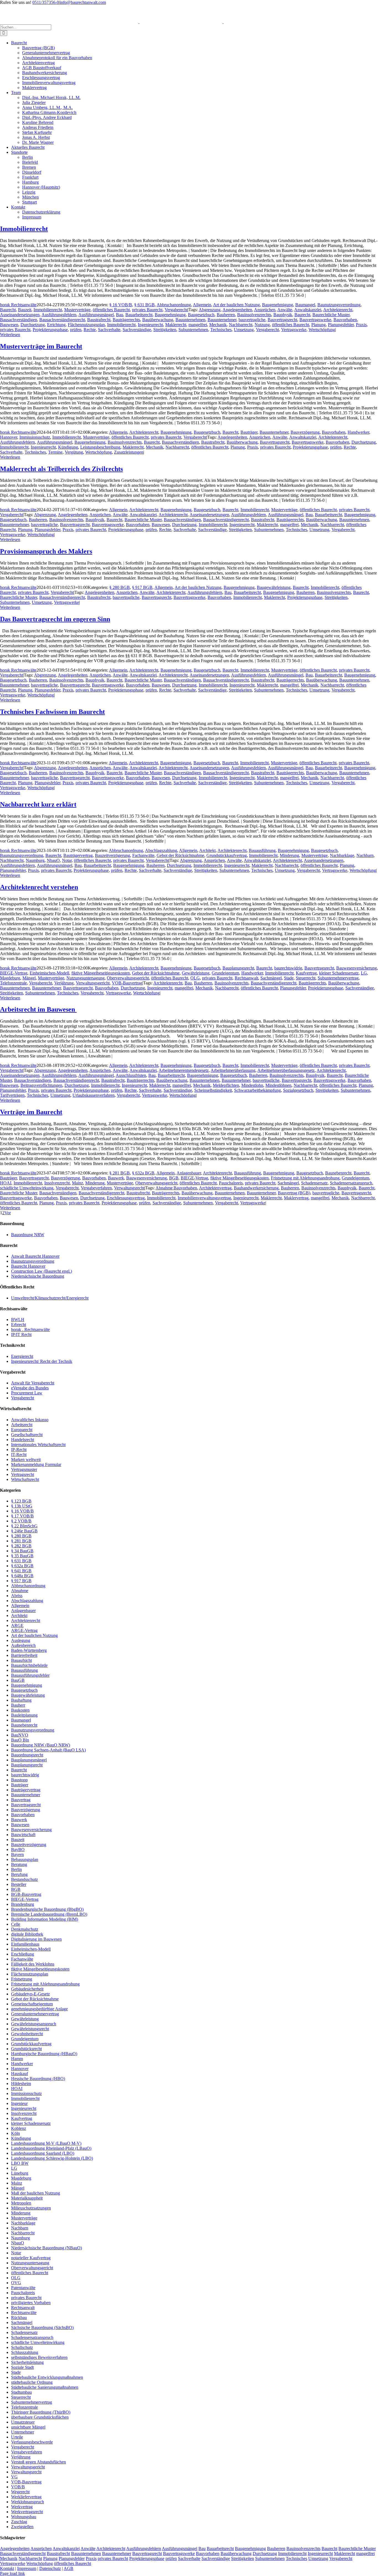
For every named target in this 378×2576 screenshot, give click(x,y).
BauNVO (20, 1735)
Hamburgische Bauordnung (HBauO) (44, 2054)
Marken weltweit (26, 1459)
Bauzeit (25, 310)
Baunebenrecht (338, 1173)
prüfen (76, 330)
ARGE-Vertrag (24, 1630)
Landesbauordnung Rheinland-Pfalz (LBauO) (51, 2148)
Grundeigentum (225, 973)
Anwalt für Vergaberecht (33, 1383)
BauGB (18, 1680)
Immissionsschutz (35, 437)
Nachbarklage (342, 855)
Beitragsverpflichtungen (41, 1085)
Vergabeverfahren (96, 1188)
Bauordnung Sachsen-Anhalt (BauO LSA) (48, 1750)
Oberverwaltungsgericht (128, 978)
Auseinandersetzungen (20, 315)
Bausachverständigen (19, 320)
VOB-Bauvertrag (127, 983)
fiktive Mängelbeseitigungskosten (101, 973)
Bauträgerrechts (126, 320)
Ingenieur (19, 2103)
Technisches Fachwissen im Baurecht (52, 712)
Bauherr (18, 1705)
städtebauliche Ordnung (32, 2382)
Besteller (19, 1884)
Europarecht (22, 1430)
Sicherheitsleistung (27, 2362)
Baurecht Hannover (28, 1266)
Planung (319, 325)
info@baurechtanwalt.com (83, 2)
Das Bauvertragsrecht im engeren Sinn (55, 619)
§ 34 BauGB (22, 1551)
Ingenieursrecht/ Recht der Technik (42, 1361)
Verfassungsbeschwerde (32, 2442)
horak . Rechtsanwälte (30, 1329)
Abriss (17, 1596)
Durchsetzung (33, 325)
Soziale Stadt (22, 2367)
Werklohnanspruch (28, 2502)
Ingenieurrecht (150, 325)
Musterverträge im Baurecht (41, 346)
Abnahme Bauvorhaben (176, 1188)
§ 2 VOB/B (21, 1521)
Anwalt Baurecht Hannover (35, 1256)
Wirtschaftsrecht (25, 1479)
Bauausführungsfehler (30, 1675)
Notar (67, 860)
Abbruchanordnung (174, 305)
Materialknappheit (27, 2198)
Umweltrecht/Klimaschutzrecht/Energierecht (50, 1298)
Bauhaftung (21, 1700)
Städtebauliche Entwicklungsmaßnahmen (47, 2377)
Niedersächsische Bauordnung (38, 1276)
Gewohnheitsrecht (27, 2034)
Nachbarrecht (241, 325)
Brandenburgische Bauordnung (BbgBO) (47, 1909)
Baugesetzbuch (201, 315)
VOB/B (18, 2487)
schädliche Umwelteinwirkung (27, 1188)
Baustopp (19, 1780)
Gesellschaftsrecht (27, 1435)
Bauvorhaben (345, 320)
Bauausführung (262, 850)
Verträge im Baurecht (31, 1112)
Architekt (207, 850)
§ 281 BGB (120, 1173)
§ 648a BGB (22, 1576)
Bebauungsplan (25, 1859)
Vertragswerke (294, 330)
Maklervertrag (296, 1198)
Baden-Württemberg (29, 1650)
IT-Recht (19, 1455)
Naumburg (35, 860)
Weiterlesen (10, 335)
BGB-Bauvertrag (26, 1894)
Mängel (29, 978)
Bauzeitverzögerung (112, 855)
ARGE (17, 1625)
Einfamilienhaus (25, 1944)
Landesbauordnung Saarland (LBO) (43, 2153)
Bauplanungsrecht (238, 968)
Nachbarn (365, 855)
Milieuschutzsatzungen (31, 2208)
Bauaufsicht (21, 1660)
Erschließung (23, 1954)
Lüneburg (20, 2173)
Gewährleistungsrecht (30, 2029)
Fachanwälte (143, 855)
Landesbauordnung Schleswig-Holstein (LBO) (52, 2158)
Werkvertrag (22, 2507)
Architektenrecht (338, 310)
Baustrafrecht (99, 320)
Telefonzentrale (13, 983)
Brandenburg (23, 1904)
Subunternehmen (193, 330)
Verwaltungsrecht (129, 1188)
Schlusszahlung (25, 2352)
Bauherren (226, 315)
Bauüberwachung (158, 320)
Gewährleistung (196, 973)
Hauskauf (20, 2074)
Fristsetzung (22, 1979)
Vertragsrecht (23, 1474)
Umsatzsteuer (23, 2422)
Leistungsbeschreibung (100, 447)
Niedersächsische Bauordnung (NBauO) (46, 2248)
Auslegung (21, 1640)
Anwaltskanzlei (308, 310)
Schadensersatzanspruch (351, 1183)
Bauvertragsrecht (282, 320)
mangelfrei (198, 325)
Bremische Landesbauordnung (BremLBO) (49, 1914)
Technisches (221, 330)
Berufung (19, 1874)
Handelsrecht (23, 1440)
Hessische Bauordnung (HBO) (38, 2079)
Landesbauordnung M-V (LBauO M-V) (46, 2143)
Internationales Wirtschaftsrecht (38, 1445)
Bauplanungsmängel (29, 1760)
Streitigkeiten (165, 330)
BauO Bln (20, 1740)
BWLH (18, 1320)
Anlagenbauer (189, 1173)
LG (364, 973)
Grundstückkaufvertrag (227, 855)
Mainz (77, 1183)
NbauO (53, 860)
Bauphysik (283, 315)
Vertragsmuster (24, 1469)
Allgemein (202, 305)
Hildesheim (21, 2084)
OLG (195, 978)
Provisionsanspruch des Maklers (46, 551)
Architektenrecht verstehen (39, 887)
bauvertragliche (252, 320)
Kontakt (7, 2568)
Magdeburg (10, 978)
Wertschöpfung (322, 330)
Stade (289, 978)
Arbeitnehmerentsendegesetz (184, 1070)
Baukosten (20, 1710)
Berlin (16, 1869)
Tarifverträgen (12, 1095)
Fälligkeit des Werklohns (33, 1964)
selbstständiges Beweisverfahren (39, 2357)
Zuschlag (19, 2522)
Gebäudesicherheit (27, 1989)
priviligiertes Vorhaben (31, 2303)
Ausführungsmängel (96, 315)
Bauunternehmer (222, 320)
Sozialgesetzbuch (298, 1090)
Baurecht (8, 310)
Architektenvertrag (215, 1188)
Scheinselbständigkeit (213, 1090)
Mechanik (218, 325)
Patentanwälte (23, 2288)
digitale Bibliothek (27, 1934)
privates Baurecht (147, 310)
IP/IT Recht (21, 1334)
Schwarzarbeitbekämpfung (257, 1090)
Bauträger (249, 432)
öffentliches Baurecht (111, 310)
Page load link (12, 2573)
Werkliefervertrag (26, 2497)
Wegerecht (20, 2492)
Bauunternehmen (190, 320)
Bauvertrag (21, 1800)
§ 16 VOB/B (121, 305)
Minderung (289, 855)
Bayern (17, 1854)
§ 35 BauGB (22, 1556)
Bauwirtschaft (23, 1835)
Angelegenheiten (237, 310)
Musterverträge (77, 310)
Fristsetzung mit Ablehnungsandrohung (305, 1178)
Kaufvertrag (306, 973)
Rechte (90, 330)
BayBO (18, 1850)
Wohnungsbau (24, 2517)
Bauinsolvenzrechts (254, 315)
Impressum (27, 2568)
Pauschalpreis (231, 1183)
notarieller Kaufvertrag (31, 2258)
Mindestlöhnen (278, 1085)
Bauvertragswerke (315, 320)
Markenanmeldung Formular (36, 1464)
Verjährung (64, 983)
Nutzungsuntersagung (86, 978)
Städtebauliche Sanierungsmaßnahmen (45, 2387)
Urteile (17, 2437)
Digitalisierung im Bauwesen (36, 1939)
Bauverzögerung (305, 432)
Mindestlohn (252, 1085)
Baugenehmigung (278, 305)
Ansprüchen (265, 310)
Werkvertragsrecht (27, 2512)
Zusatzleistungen (129, 452)
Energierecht (22, 1356)
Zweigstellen (22, 2527)
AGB (68, 2568)
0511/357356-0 (46, 2)
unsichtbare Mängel (28, 2427)
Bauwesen (9, 325)
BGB (174, 1178)
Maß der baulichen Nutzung (36, 2193)
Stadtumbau (21, 2392)
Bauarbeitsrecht (139, 315)
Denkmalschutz (25, 1929)
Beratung (19, 1864)
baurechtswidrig (288, 968)
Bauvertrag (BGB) (294, 1193)
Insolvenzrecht (57, 1183)
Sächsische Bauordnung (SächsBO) (42, 2327)
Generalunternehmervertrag (35, 2014)
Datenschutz (50, 2568)
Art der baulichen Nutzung (236, 305)
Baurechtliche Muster (331, 315)
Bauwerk (116, 1178)
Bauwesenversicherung (357, 968)
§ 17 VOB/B (22, 1516)
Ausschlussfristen (131, 1075)
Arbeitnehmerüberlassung (233, 1070)
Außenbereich (23, 1645)
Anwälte (285, 310)
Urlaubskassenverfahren (94, 1095)
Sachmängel (271, 978)
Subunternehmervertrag (338, 978)
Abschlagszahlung (161, 850)
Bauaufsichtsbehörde (29, 1665)
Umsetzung (244, 330)
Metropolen (21, 2203)
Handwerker (358, 432)
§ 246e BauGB (24, 1531)
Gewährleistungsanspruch (34, 2024)
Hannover (9, 437)
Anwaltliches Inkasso (30, 1420)
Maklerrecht (176, 325)
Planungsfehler (341, 325)
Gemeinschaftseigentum (32, 2004)
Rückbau (19, 2318)
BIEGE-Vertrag (14, 973)
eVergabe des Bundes (30, 1388)
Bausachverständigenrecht (62, 320)
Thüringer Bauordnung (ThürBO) (41, 2412)
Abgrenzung (210, 310)
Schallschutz (22, 2347)
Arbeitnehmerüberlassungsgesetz (286, 1070)
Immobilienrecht (24, 229)
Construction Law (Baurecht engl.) (42, 1271)
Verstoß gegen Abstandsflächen (38, 2462)
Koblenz (19, 2128)
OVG (16, 2283)
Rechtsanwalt (246, 978)
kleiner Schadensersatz (339, 973)
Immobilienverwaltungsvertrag (204, 1198)
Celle (16, 1924)
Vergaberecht (176, 310)
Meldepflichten (226, 1085)
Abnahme (20, 1591)
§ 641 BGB (21, 1571)
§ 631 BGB (144, 305)
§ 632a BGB (143, 1173)
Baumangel (305, 305)
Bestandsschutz (24, 1879)
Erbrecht (19, 1325)
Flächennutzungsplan (86, 325)
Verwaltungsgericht (93, 983)
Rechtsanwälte (24, 2313)
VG (14, 2477)
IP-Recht (19, 1450)
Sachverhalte (109, 330)
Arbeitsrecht (22, 1425)
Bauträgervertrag (78, 855)
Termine (55, 452)
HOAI (6, 1183)
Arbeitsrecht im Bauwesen (38, 1009)
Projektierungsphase (50, 330)
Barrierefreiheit (24, 1655)
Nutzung (262, 325)
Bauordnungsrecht (27, 1755)
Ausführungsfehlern (59, 315)
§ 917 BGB (142, 587)
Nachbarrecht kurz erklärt (38, 804)
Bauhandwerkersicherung (256, 1188)
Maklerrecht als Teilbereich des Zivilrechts (61, 469)
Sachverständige (137, 330)
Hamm (17, 2059)
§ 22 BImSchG (24, 1526)
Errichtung (56, 325)
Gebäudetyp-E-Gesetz (30, 1994)
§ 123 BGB (21, 1501)
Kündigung (68, 447)
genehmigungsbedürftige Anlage (39, 2009)
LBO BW (20, 2163)
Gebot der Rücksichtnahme (180, 855)
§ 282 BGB (21, 1546)
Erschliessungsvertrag (126, 1198)
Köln (15, 2133)
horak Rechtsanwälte (18, 305)
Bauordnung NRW (28, 1235)
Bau (120, 315)
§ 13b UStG (22, 1506)
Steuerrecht (306, 978)
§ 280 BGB (120, 587)
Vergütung (74, 452)
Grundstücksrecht (26, 2049)
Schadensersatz (314, 1183)
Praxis (361, 325)
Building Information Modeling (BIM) (45, 1919)
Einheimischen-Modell (49, 973)
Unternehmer (23, 2432)
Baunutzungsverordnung (339, 305)
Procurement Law (27, 1393)
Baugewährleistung (274, 587)
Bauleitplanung (24, 1715)
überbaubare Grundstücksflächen (40, 2417)
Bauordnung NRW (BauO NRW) (41, 1745)
